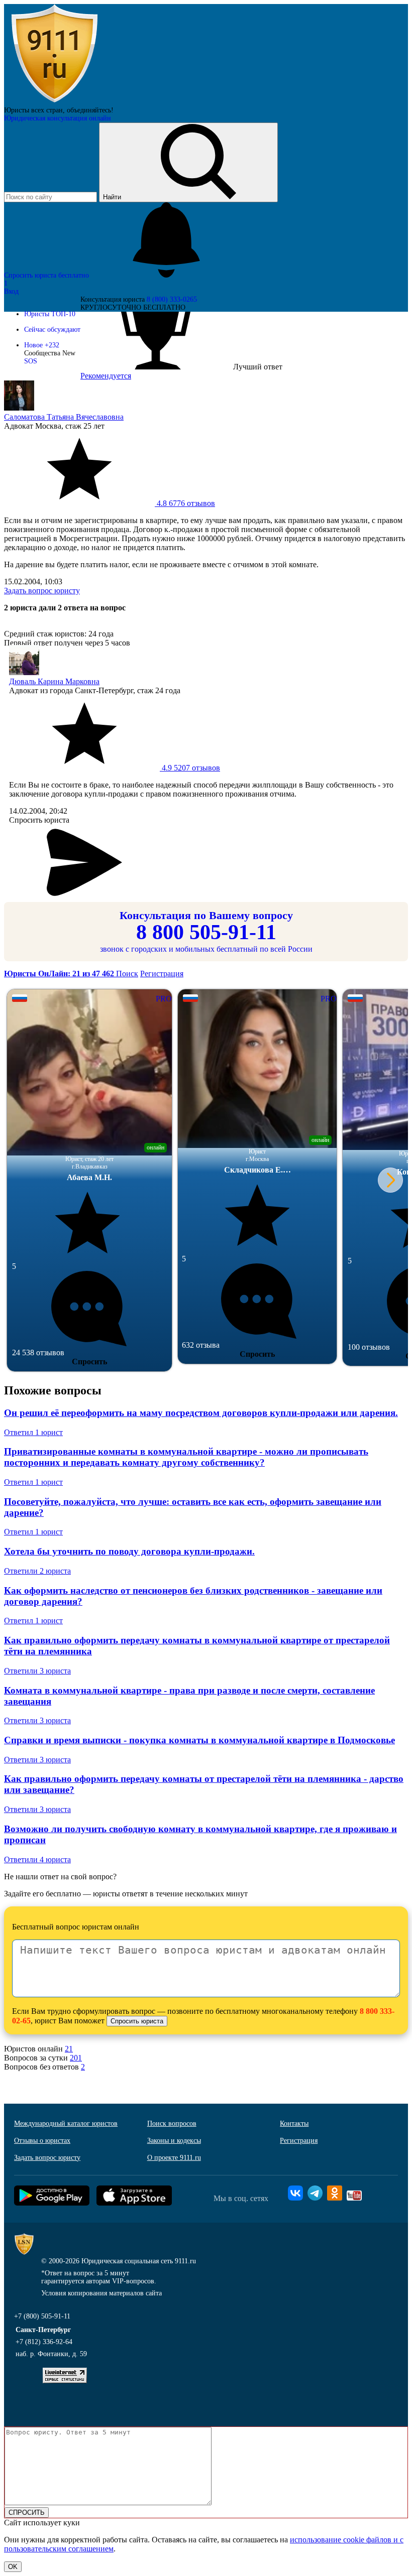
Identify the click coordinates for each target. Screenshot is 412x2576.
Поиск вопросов (172, 2123)
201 (76, 2058)
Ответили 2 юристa (37, 1571)
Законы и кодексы (174, 2141)
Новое (42, 345)
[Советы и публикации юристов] (54, 102)
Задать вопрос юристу (42, 591)
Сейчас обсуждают (52, 330)
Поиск (127, 974)
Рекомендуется (106, 376)
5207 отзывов (190, 768)
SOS (31, 361)
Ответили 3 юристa (37, 1671)
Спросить (89, 1362)
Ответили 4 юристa (37, 1859)
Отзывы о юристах (42, 2141)
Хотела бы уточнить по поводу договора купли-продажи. (129, 1551)
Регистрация (162, 974)
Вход (11, 291)
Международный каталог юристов (66, 2123)
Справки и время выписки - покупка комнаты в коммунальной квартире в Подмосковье (199, 1740)
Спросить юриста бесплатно (47, 275)
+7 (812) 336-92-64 (44, 2342)
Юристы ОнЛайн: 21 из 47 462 (60, 974)
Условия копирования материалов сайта (101, 2293)
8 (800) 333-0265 (172, 299)
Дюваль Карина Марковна (54, 681)
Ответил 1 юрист (33, 1432)
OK (13, 2567)
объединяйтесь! (90, 110)
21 (69, 2049)
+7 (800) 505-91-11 (42, 2316)
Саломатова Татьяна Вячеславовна (64, 417)
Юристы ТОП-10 (50, 314)
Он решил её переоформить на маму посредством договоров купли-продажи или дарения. (201, 1413)
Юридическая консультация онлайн (58, 118)
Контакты (294, 2123)
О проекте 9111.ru (174, 2158)
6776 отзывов (185, 503)
